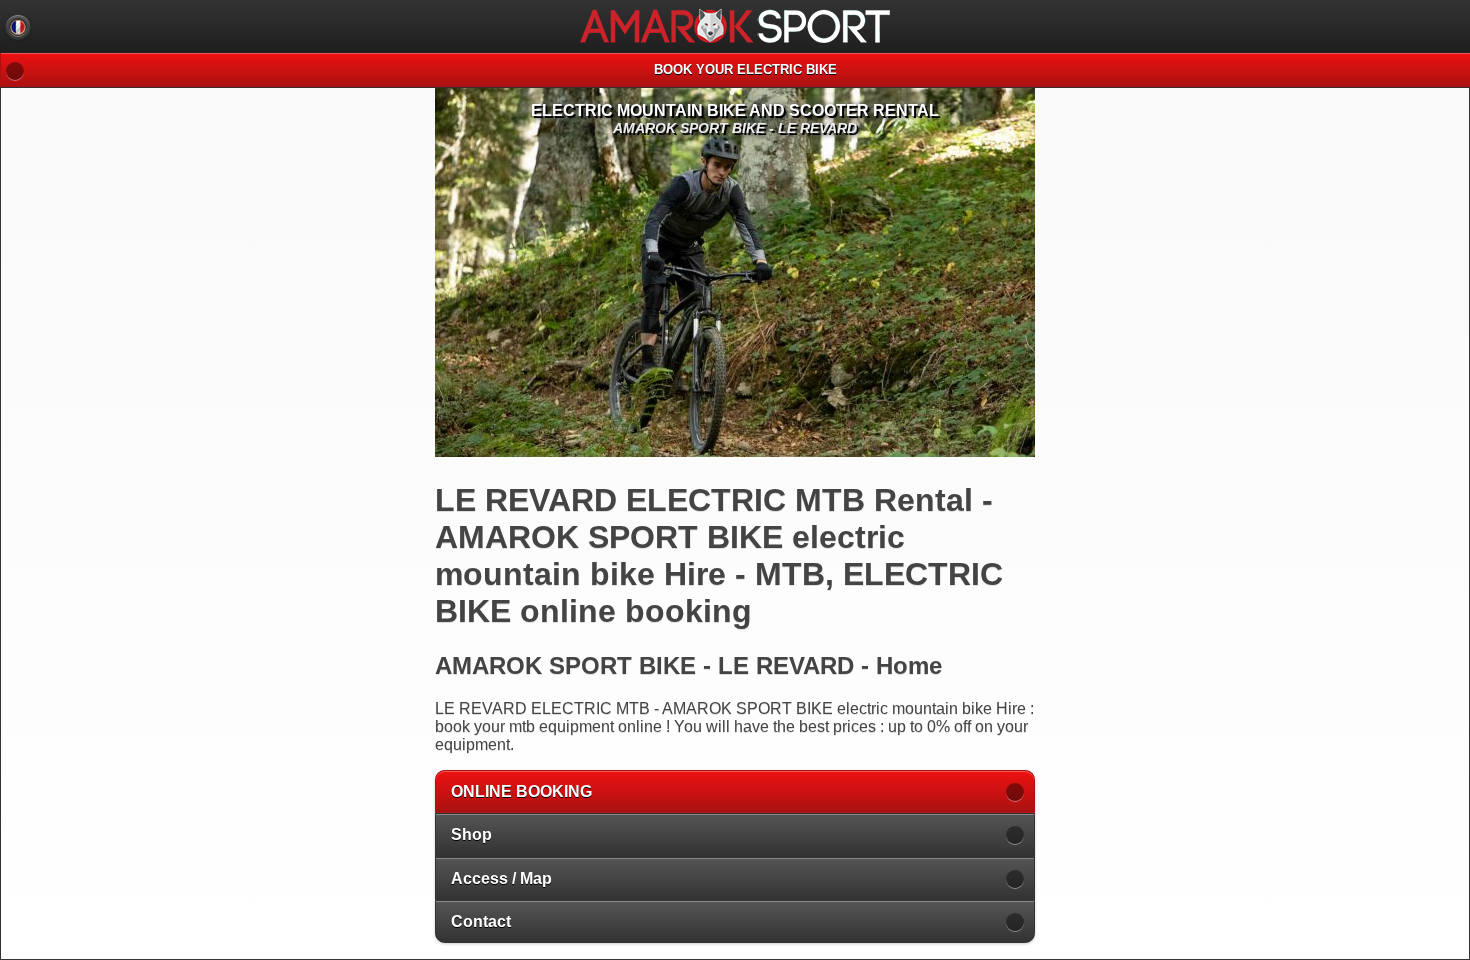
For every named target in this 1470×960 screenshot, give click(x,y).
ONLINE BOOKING (521, 791)
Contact (481, 921)
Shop (471, 834)
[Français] (18, 27)
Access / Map (501, 878)
